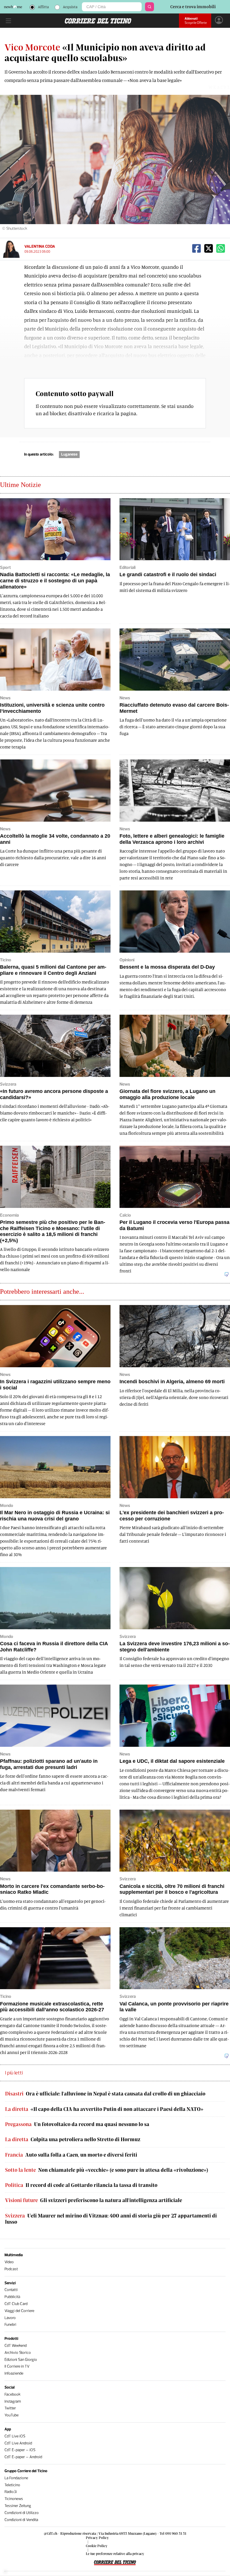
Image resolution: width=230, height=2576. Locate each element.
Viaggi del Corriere (19, 2311)
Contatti (11, 2290)
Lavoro (10, 2318)
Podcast (11, 2269)
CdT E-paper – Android (23, 2457)
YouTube (12, 2415)
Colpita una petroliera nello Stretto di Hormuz (73, 2139)
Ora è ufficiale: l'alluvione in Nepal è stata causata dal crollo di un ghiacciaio (105, 2094)
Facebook (12, 2394)
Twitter (10, 2408)
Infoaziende (14, 2373)
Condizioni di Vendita (21, 2520)
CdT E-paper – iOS (20, 2450)
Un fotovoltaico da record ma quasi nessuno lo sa (77, 2124)
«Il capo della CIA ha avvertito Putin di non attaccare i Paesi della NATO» (104, 2109)
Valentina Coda (40, 246)
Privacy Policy (97, 2538)
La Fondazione (16, 2478)
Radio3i (11, 2492)
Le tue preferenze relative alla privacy (115, 2554)
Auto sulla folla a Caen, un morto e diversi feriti (71, 2155)
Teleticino (12, 2485)
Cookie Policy (97, 2546)
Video (9, 2262)
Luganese (69, 454)
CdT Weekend (16, 2346)
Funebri (10, 2325)
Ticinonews (14, 2499)
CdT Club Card (16, 2304)
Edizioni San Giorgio (21, 2360)
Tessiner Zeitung (18, 2506)
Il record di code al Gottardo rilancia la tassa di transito (81, 2185)
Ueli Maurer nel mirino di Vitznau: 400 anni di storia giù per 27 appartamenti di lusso (111, 2219)
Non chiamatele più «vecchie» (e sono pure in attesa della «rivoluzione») (107, 2170)
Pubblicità (12, 2297)
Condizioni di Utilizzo (22, 2513)
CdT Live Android (18, 2443)
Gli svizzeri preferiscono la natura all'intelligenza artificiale (94, 2200)
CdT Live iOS (15, 2436)
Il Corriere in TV (17, 2366)
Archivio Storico (18, 2353)
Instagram (13, 2401)
